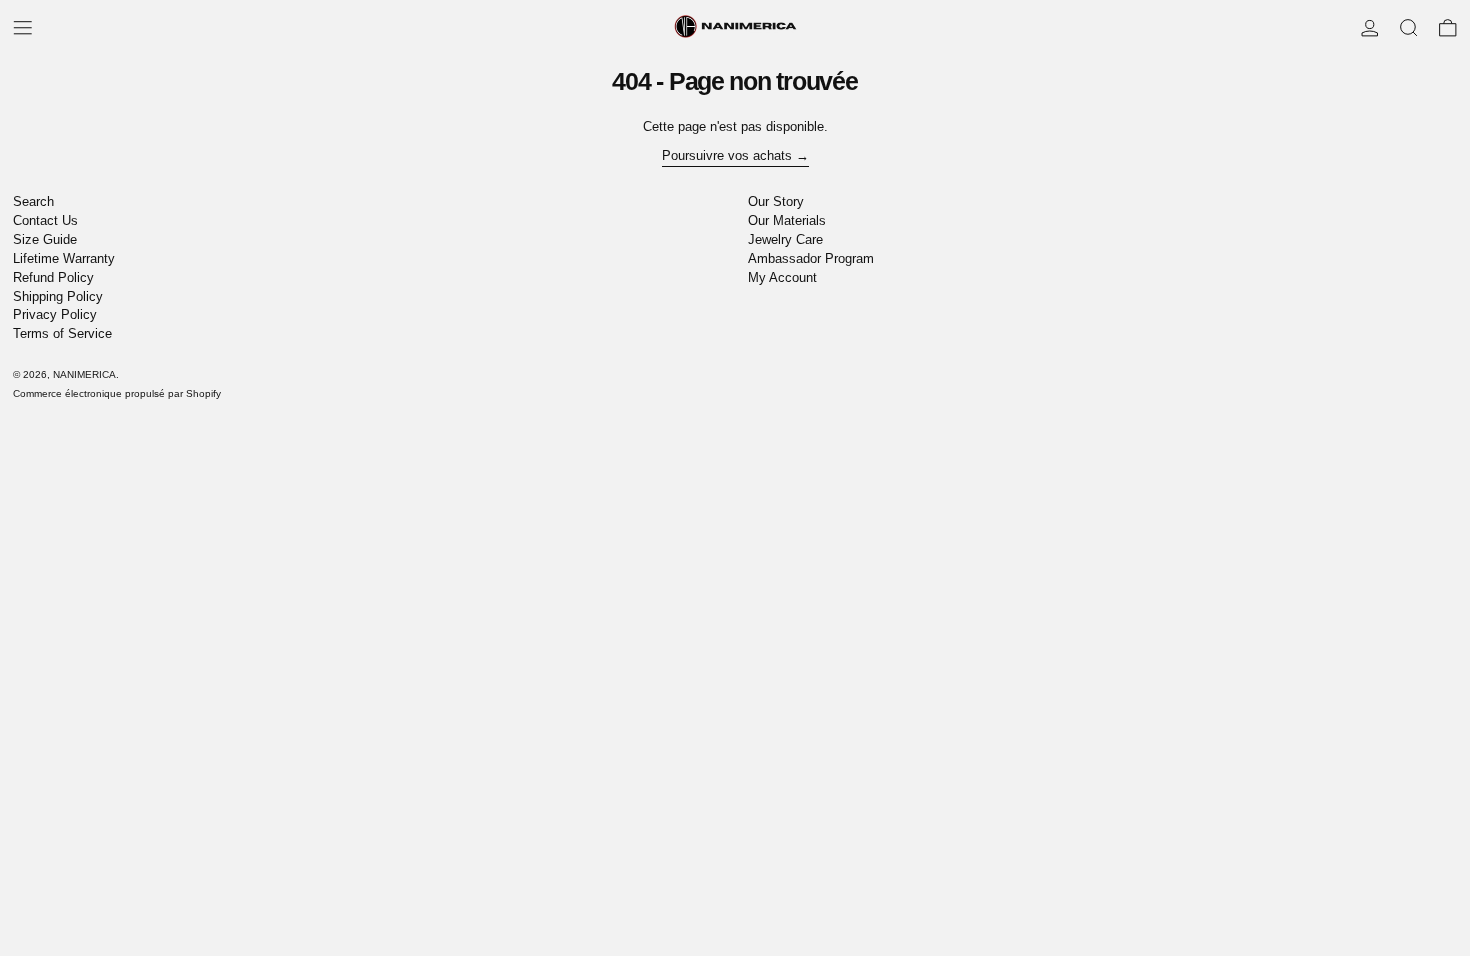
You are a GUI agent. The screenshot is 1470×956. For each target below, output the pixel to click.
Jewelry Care (785, 239)
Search (33, 201)
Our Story (776, 201)
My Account (782, 277)
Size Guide (45, 239)
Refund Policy (53, 277)
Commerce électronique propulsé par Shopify (117, 393)
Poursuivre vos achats (727, 155)
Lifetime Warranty (64, 258)
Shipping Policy (58, 296)
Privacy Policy (55, 314)
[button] (1409, 28)
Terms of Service (62, 333)
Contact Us (45, 220)
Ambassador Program (811, 258)
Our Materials (787, 220)
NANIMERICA (84, 374)
